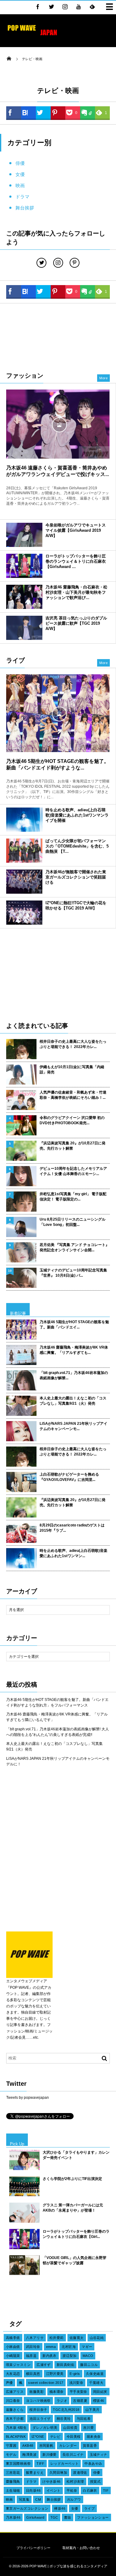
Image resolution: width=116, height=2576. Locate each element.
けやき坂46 (52, 2481)
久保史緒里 (95, 2374)
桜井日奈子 (38, 2410)
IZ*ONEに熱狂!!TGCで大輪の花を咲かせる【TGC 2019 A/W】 (76, 905)
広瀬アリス (15, 2392)
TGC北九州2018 (66, 2410)
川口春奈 (13, 2401)
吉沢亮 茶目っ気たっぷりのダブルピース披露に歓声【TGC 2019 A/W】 (76, 623)
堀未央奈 (94, 2437)
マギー (87, 2347)
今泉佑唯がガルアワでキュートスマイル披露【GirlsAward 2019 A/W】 (76, 530)
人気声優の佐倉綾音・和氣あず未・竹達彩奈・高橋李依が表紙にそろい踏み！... (73, 1095)
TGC (54, 2517)
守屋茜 (11, 2446)
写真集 (24, 2499)
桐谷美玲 (64, 2419)
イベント (54, 2490)
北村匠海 (69, 2347)
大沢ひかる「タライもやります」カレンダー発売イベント (76, 2155)
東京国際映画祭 (18, 2464)
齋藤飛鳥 (13, 2481)
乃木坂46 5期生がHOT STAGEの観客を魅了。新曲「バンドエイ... (74, 1325)
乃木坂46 (13, 2517)
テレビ (55, 2437)
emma (51, 2347)
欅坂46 (60, 2508)
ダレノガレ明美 (45, 2428)
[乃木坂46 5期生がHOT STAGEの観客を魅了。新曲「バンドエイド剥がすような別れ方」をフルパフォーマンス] (58, 713)
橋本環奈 (57, 2392)
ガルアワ (74, 2499)
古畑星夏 (80, 2401)
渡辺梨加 (70, 2356)
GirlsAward (35, 2517)
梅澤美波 (29, 2455)
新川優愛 (49, 2455)
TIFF (41, 2464)
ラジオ (62, 2401)
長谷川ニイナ (73, 2455)
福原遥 (31, 2356)
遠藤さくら (15, 2410)
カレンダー (68, 2446)
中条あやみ (93, 2464)
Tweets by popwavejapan (28, 2098)
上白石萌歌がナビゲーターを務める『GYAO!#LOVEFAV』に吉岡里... (69, 1477)
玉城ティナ (99, 2455)
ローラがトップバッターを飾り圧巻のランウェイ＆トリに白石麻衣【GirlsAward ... (76, 561)
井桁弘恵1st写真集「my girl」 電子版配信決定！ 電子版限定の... (73, 1197)
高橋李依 (13, 2338)
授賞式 (95, 2481)
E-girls (75, 2374)
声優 (9, 2383)
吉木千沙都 (15, 2419)
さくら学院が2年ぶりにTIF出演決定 (72, 2179)
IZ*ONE (38, 2437)
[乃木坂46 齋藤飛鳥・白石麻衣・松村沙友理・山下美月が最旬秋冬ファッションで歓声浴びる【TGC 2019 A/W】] (24, 597)
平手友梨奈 (78, 2392)
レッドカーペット (65, 2464)
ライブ (89, 2508)
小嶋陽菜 (13, 2356)
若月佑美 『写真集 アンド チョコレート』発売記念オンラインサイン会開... (74, 1247)
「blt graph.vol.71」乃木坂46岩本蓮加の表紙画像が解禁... (74, 1375)
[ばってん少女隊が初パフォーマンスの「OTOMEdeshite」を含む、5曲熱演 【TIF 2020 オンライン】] (24, 851)
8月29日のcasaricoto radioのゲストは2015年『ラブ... (72, 1528)
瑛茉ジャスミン (18, 2365)
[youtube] (79, 7)
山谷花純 (97, 2338)
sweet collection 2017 (46, 2383)
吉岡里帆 (46, 2446)
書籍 (68, 2517)
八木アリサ (35, 2338)
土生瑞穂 (13, 2490)
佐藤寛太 (77, 2338)
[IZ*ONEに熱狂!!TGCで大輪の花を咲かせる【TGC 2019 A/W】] (24, 913)
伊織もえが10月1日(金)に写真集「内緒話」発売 (72, 1070)
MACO (88, 2356)
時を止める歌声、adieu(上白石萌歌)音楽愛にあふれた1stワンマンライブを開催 (77, 815)
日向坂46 (33, 2490)
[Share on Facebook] (38, 7)
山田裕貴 (70, 2428)
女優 (20, 174)
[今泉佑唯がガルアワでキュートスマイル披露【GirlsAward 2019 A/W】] (24, 535)
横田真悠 (33, 2374)
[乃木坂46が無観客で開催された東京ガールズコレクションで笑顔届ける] (24, 882)
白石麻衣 (90, 2490)
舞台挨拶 (25, 208)
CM (38, 2499)
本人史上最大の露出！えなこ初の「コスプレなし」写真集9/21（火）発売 (73, 1401)
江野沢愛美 (55, 2374)
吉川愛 (88, 2428)
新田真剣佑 (65, 2365)
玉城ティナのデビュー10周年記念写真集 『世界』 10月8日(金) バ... (73, 1273)
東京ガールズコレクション (27, 2508)
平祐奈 (72, 2490)
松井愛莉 (57, 2338)
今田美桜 (74, 2437)
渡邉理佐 (80, 2473)
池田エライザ (40, 2419)
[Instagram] (65, 7)
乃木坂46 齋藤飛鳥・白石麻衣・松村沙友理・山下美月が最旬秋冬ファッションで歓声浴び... (76, 592)
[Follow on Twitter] (51, 7)
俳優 (20, 163)
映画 (20, 185)
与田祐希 (84, 2419)
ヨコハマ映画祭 (38, 2401)
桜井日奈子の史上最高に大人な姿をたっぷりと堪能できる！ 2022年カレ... (73, 1044)
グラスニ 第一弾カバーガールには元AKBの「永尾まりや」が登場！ (73, 2208)
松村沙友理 (75, 2481)
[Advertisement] (58, 337)
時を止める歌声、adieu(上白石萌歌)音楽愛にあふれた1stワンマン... (73, 1553)
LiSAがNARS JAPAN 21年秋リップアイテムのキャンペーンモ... (73, 1426)
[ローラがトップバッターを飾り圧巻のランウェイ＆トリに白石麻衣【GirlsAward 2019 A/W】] (24, 566)
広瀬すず (44, 2365)
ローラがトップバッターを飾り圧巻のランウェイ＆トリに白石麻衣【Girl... (76, 2234)
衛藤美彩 (37, 2392)
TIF (106, 2490)
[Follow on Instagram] (58, 263)
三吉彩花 (13, 2473)
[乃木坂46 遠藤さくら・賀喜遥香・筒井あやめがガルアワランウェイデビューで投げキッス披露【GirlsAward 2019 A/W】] (58, 424)
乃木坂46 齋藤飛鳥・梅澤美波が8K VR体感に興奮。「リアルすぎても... (74, 1350)
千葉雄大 (96, 2383)
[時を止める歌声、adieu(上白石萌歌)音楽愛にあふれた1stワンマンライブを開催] (24, 820)
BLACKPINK (16, 2437)
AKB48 (28, 2446)
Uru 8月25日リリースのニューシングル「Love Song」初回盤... (73, 1222)
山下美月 (92, 2410)
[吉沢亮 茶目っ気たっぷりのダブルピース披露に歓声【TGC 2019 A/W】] (24, 628)
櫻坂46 (99, 2401)
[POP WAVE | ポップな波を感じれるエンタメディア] (32, 36)
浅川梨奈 (76, 2383)
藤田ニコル (89, 2365)
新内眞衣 (49, 2356)
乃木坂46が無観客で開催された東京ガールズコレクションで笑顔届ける (76, 877)
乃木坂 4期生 (16, 2428)
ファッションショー (93, 2517)
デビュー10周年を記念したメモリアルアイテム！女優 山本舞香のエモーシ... (73, 1171)
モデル (11, 2455)
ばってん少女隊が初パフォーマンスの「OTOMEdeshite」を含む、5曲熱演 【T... (77, 846)
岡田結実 (100, 2392)
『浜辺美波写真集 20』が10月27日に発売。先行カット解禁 (73, 1146)
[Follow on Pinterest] (75, 263)
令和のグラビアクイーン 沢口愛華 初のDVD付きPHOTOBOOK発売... (72, 1120)
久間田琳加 (58, 2473)
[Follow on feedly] (92, 7)
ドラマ (22, 197)
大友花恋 (13, 2374)
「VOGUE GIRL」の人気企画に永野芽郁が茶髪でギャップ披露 (75, 2260)
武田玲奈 (33, 2347)
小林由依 (13, 2347)
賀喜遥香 (90, 2446)
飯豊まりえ (35, 2473)
